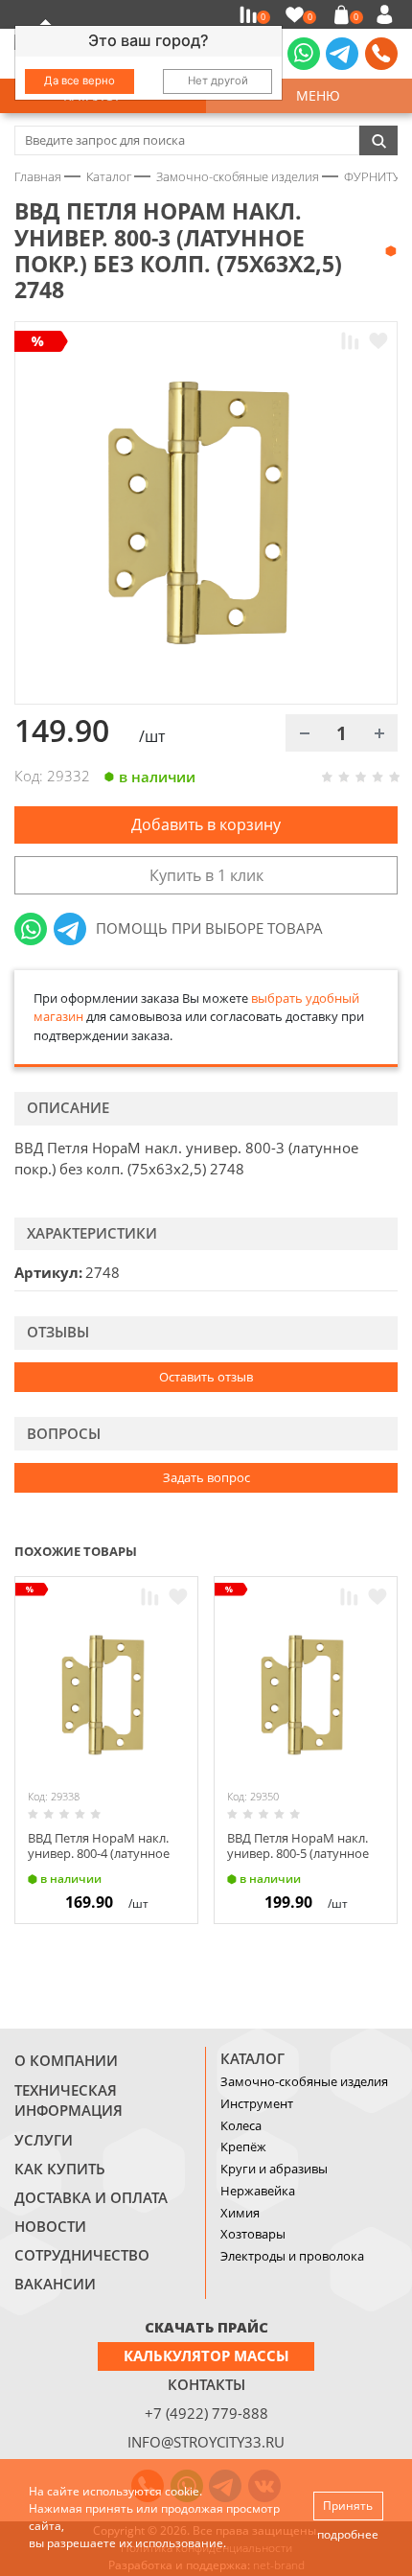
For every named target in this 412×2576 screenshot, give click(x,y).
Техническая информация (69, 2100)
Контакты (206, 2384)
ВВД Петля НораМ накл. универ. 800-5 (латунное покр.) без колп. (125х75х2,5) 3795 (298, 1860)
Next (389, 1550)
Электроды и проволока (292, 2256)
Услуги (44, 2140)
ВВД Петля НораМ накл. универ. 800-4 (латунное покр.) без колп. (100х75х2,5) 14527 (99, 1860)
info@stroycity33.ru (206, 2442)
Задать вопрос (206, 1477)
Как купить (60, 2169)
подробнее (348, 2534)
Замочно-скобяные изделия (304, 2081)
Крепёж (243, 2147)
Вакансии (55, 2284)
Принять (348, 2506)
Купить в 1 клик (206, 875)
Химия (240, 2213)
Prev (351, 1550)
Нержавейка (258, 2191)
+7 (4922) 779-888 (206, 2413)
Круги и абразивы (274, 2169)
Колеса (241, 2125)
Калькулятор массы (206, 2356)
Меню (314, 95)
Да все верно (80, 81)
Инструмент (257, 2103)
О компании (66, 2060)
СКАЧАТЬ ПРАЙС (206, 2327)
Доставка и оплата (91, 2197)
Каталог (252, 2058)
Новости (50, 2226)
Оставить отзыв (206, 1377)
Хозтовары (253, 2234)
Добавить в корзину (206, 824)
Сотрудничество (82, 2255)
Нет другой (218, 81)
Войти (388, 14)
